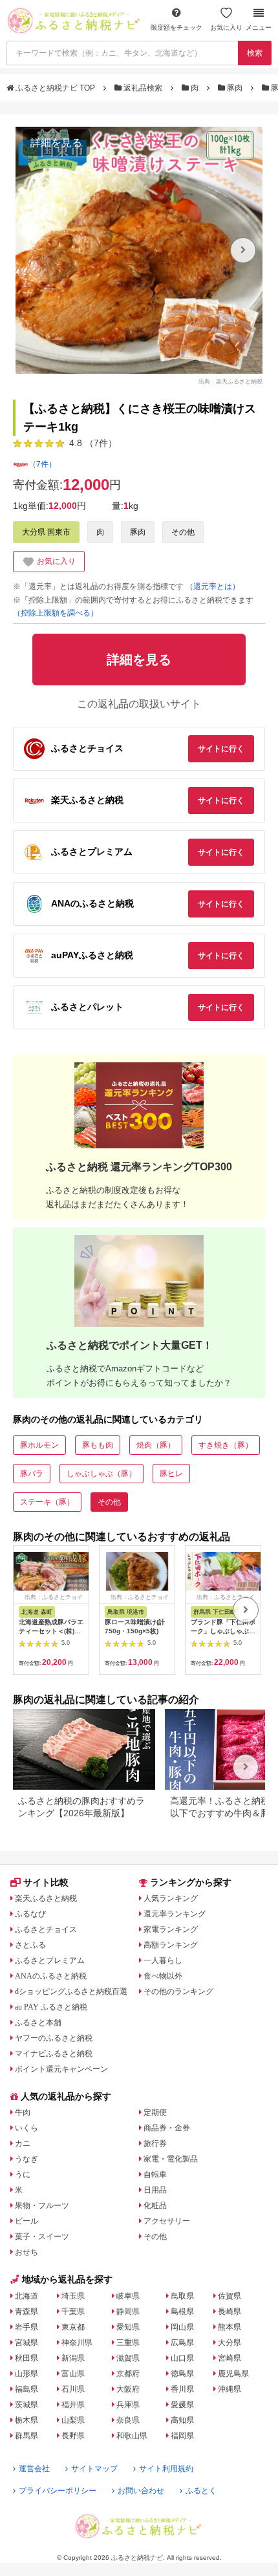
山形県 (27, 2374)
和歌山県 (132, 2436)
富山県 (73, 2374)
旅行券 (155, 2143)
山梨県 (73, 2420)
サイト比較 (46, 1882)
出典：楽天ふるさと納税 (230, 381)
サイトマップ (94, 2469)
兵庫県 (128, 2405)
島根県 (182, 2312)
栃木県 (27, 2420)
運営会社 (34, 2469)
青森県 (27, 2312)
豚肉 (235, 88)
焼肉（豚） (156, 1445)
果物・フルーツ (42, 2206)
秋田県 (27, 2358)
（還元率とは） (213, 586)
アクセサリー (167, 2221)
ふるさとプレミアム (50, 1960)
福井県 (73, 2405)
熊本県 (230, 2327)
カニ (23, 2143)
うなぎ (27, 2159)
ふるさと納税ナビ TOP (55, 88)
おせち (27, 2252)
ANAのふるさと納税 (51, 1976)
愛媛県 (182, 2405)
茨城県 (27, 2405)
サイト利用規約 (166, 2469)
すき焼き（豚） (226, 1445)
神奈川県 (77, 2343)
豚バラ (32, 1474)
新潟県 (73, 2358)
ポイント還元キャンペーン (61, 2069)
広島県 (182, 2343)
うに (23, 2174)
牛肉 (23, 2112)
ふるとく (201, 2491)
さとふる (30, 1945)
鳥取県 (182, 2296)
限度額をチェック (176, 27)
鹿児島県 (233, 2374)
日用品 (155, 2190)
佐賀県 (230, 2296)
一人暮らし (163, 1960)
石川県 (73, 2389)
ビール (27, 2221)
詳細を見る (56, 143)
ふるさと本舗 (38, 2023)
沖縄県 (230, 2389)
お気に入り (226, 27)
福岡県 (182, 2436)
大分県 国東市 (46, 532)
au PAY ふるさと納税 (51, 2007)
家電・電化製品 (171, 2159)
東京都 (73, 2327)
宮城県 (27, 2343)
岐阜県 (128, 2296)
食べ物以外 (163, 1976)
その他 (183, 532)
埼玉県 (73, 2296)
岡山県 (182, 2327)
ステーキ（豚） (47, 1502)
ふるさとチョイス (46, 1929)
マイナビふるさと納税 (54, 2054)
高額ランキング (171, 1945)
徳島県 (182, 2374)
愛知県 (128, 2327)
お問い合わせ (141, 2491)
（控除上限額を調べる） (56, 613)
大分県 (230, 2343)
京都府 (128, 2374)
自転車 (155, 2174)
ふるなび (30, 1914)
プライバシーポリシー (58, 2491)
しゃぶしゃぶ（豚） (102, 1474)
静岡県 (128, 2312)
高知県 (182, 2420)
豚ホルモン (39, 1445)
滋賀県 (128, 2358)
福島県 (27, 2389)
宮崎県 (230, 2358)
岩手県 (27, 2327)
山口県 (182, 2358)
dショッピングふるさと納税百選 (71, 1991)
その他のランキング (178, 1991)
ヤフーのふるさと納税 (54, 2038)
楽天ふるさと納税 (46, 1898)
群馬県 (27, 2436)
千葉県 (73, 2312)
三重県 (128, 2343)
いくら (27, 2128)
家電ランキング (171, 1929)
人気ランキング (171, 1898)
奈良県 (128, 2420)
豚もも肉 (98, 1445)
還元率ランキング (175, 1914)
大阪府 (128, 2389)
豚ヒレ (171, 1474)
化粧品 (155, 2206)
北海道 (27, 2296)
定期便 (155, 2112)
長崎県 (230, 2312)
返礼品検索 (143, 88)
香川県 (182, 2389)
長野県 (73, 2436)
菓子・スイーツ (42, 2237)
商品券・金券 (167, 2128)
